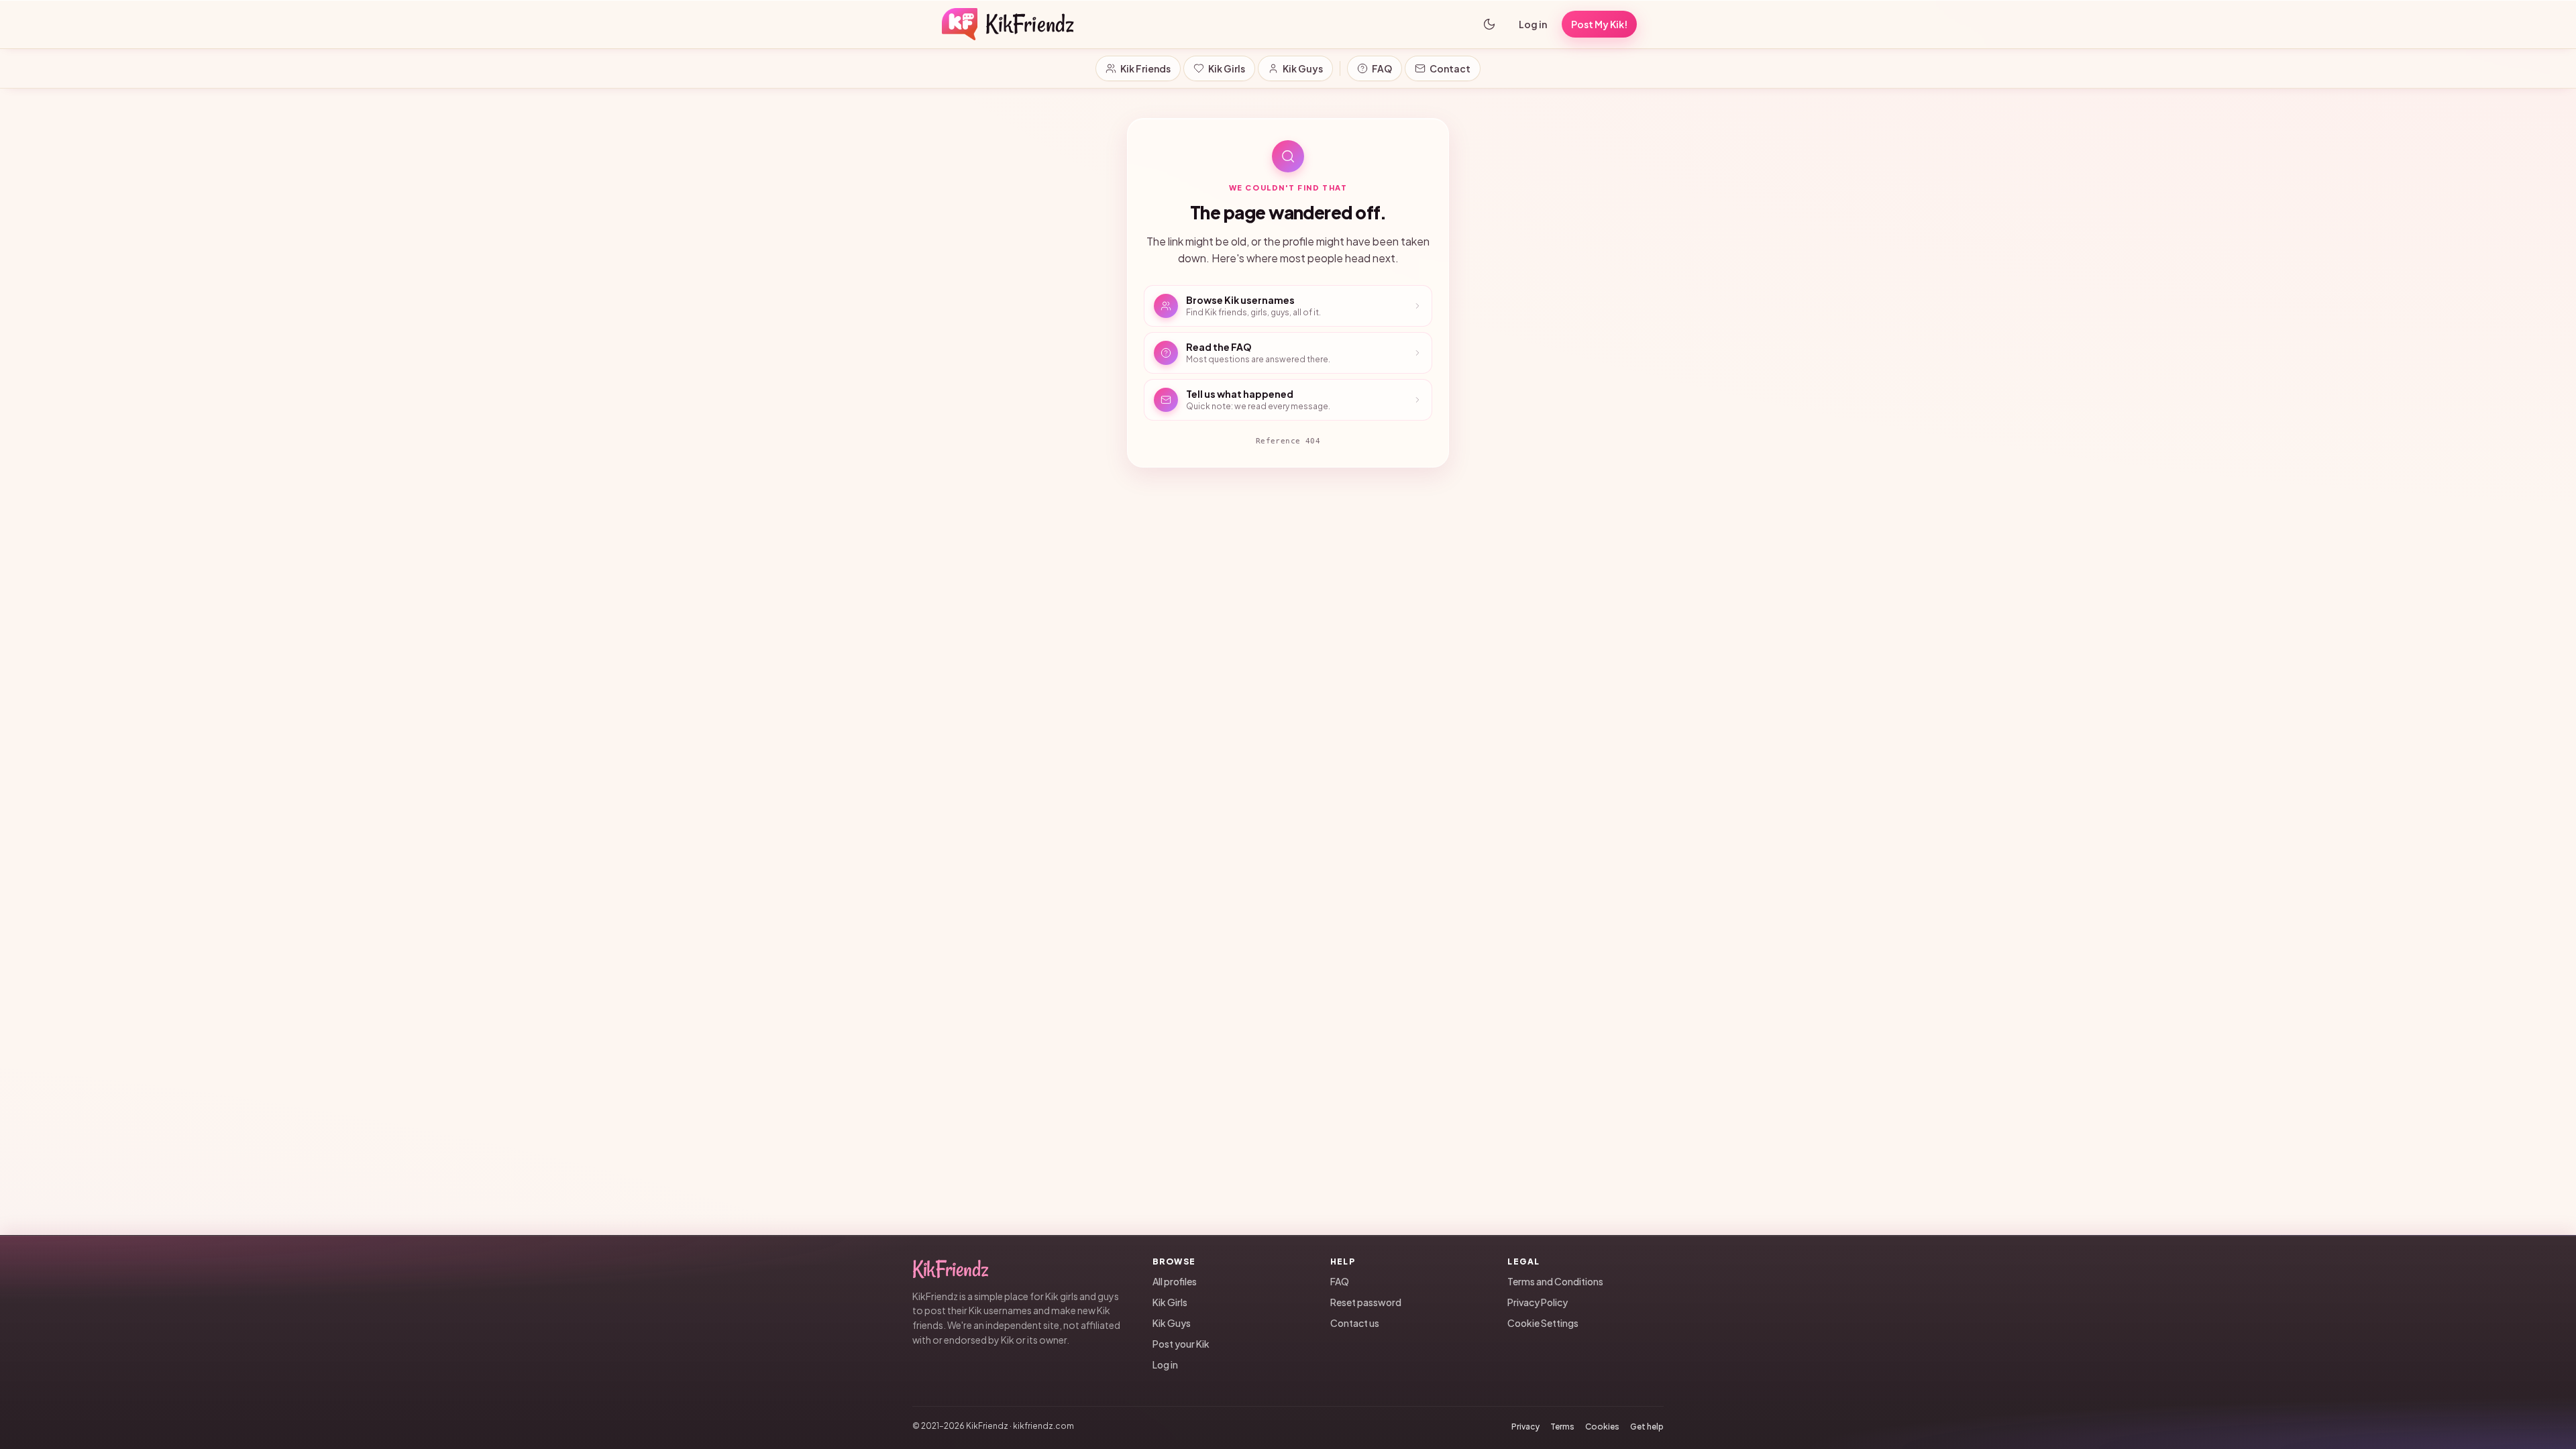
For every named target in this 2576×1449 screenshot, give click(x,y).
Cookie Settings (1543, 1323)
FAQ (1382, 68)
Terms (1562, 1427)
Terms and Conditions (1555, 1281)
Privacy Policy (1538, 1302)
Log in (1533, 24)
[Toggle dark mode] (1489, 24)
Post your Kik (1181, 1344)
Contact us (1355, 1323)
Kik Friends (1145, 68)
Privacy (1525, 1427)
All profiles (1175, 1281)
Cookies (1602, 1427)
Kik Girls (1227, 68)
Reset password (1366, 1302)
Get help (1647, 1427)
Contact (1450, 68)
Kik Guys (1303, 68)
